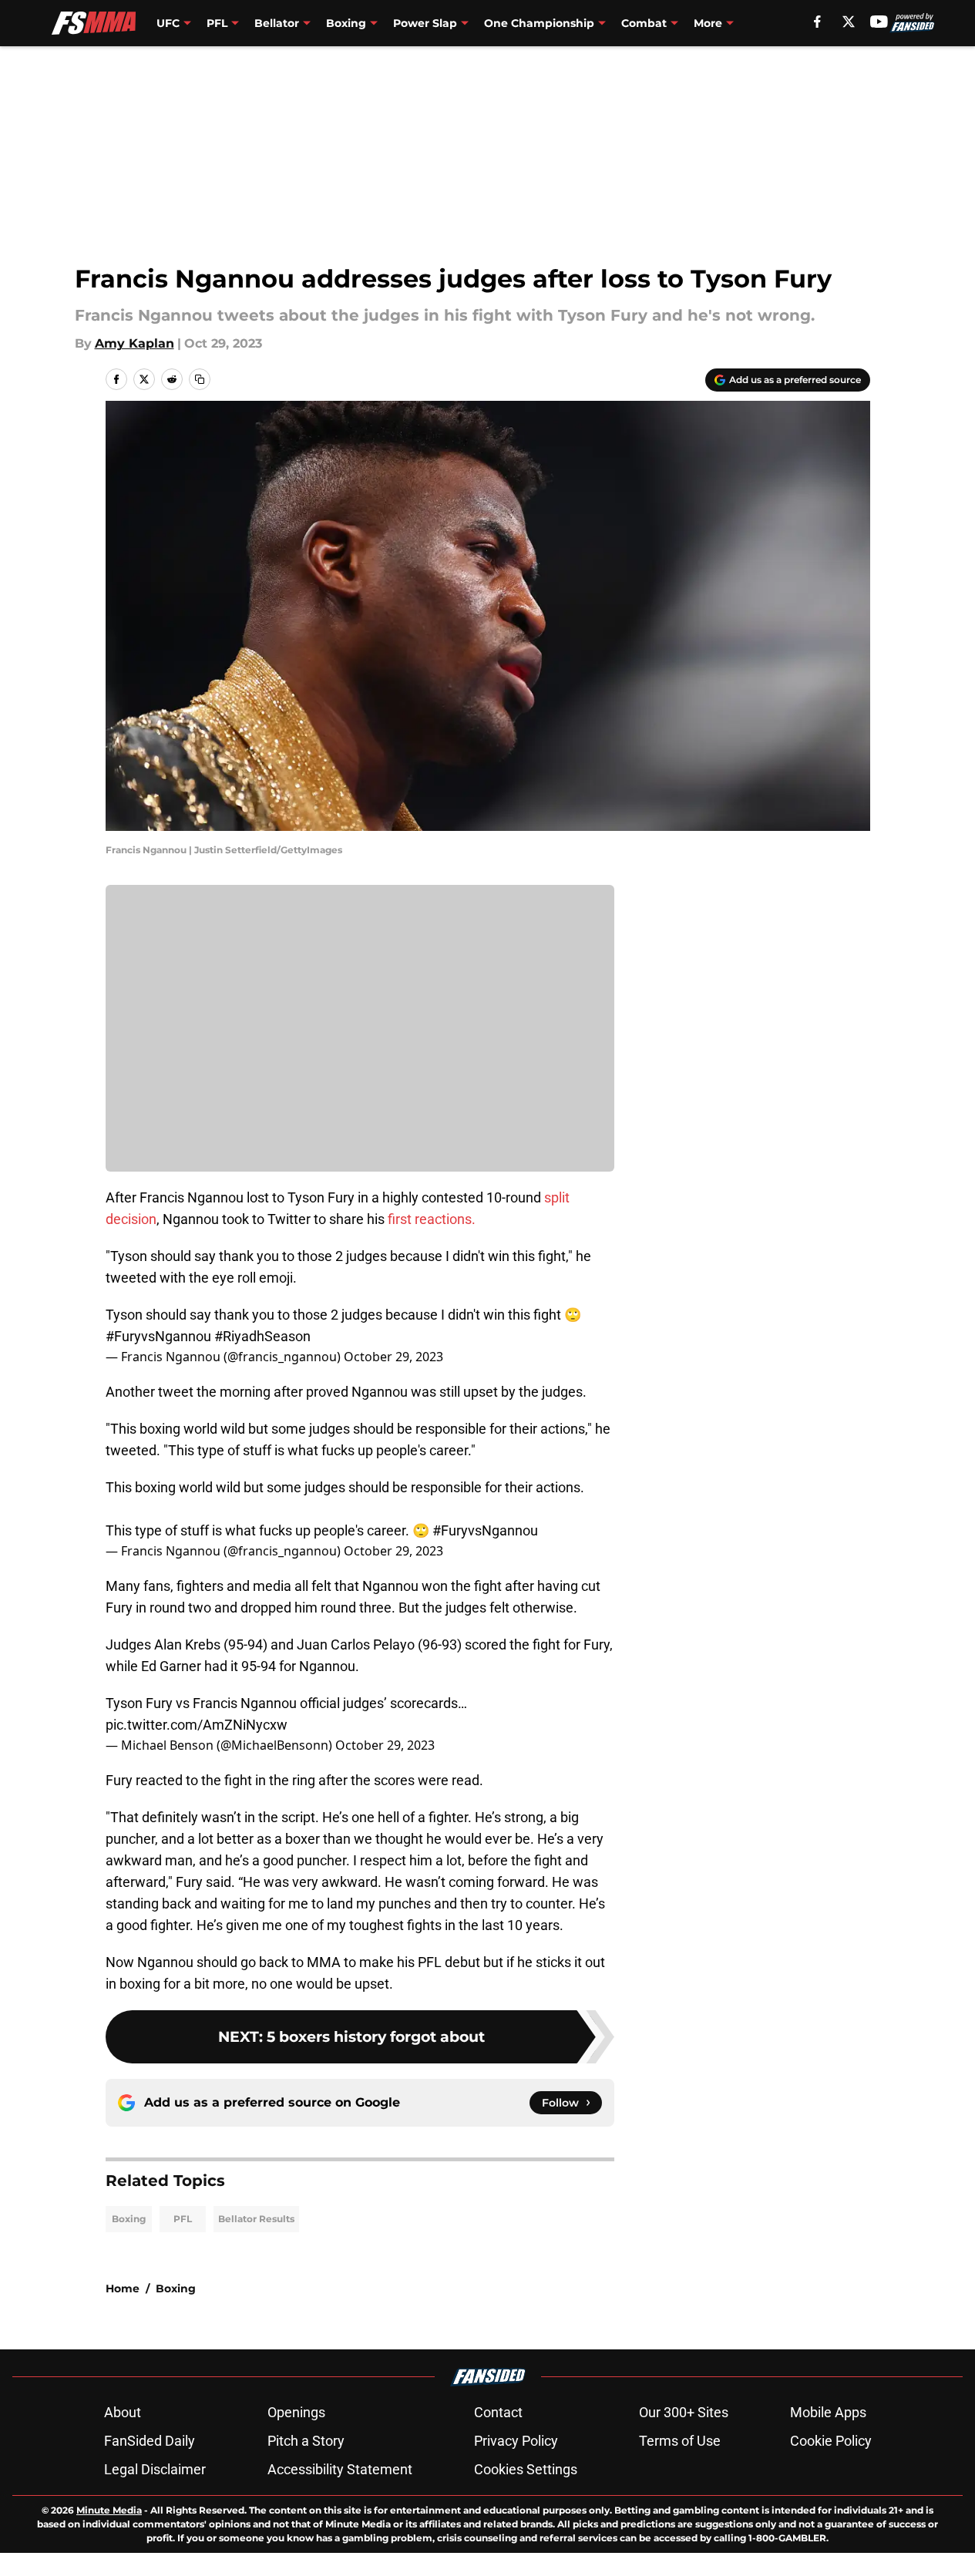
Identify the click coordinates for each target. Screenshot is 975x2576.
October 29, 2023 (393, 1357)
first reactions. (432, 1219)
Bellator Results (256, 2219)
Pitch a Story (306, 2441)
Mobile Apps (828, 2412)
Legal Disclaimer (155, 2469)
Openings (296, 2412)
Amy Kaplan (134, 343)
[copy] (200, 379)
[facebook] (817, 22)
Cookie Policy (831, 2441)
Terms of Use (680, 2441)
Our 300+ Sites (684, 2412)
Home (123, 2288)
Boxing (129, 2219)
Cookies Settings (526, 2469)
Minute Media (109, 2510)
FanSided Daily (150, 2441)
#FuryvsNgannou (158, 1336)
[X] (849, 22)
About (123, 2412)
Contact (498, 2412)
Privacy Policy (516, 2441)
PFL (183, 2219)
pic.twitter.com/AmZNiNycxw (197, 1725)
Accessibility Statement (340, 2469)
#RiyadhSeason (262, 1336)
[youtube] (879, 22)
